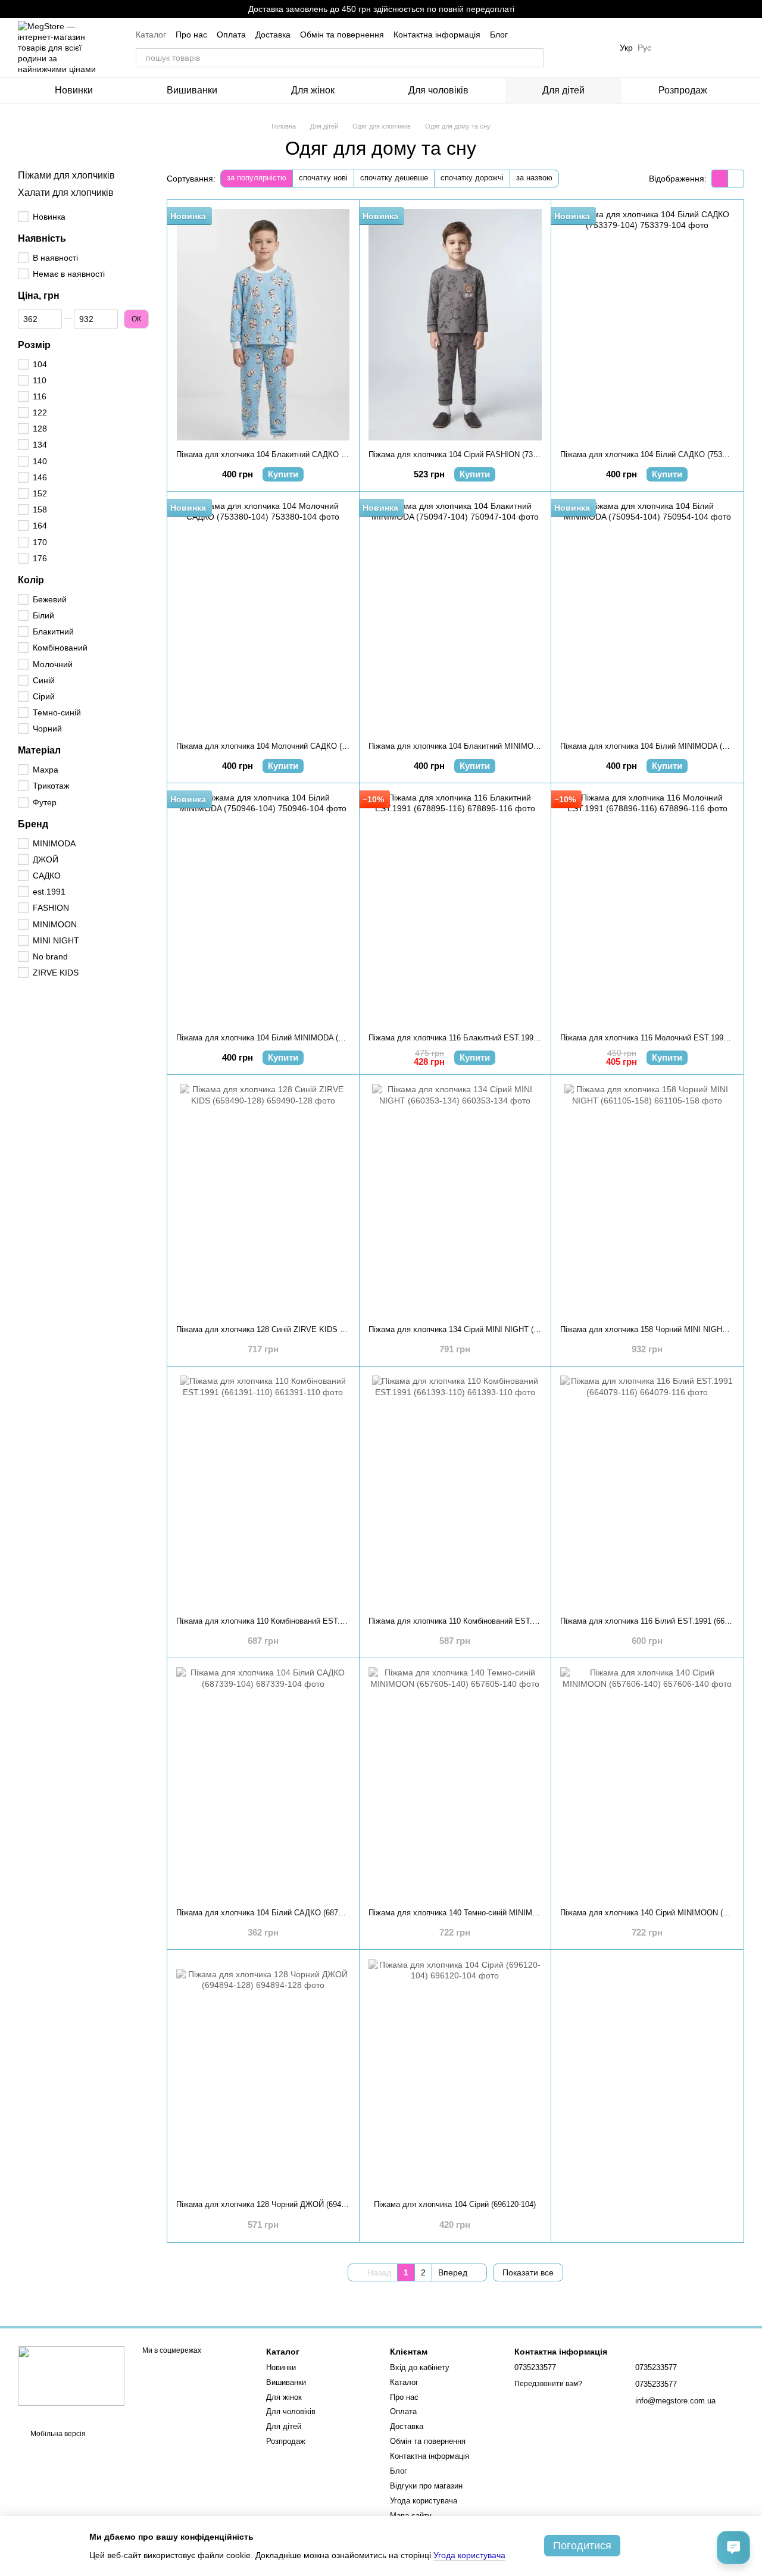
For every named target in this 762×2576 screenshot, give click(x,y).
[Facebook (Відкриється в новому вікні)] (596, 48)
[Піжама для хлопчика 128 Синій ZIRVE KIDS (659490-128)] (263, 1200)
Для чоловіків (438, 90)
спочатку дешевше (394, 178)
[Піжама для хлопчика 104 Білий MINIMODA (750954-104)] (647, 616)
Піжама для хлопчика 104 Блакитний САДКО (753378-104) (281, 454)
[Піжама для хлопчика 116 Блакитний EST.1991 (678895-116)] (455, 908)
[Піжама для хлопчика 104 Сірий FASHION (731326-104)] (455, 325)
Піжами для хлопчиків (66, 175)
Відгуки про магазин (426, 2486)
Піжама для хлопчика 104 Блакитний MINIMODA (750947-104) (480, 746)
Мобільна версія (57, 2434)
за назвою (534, 178)
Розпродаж (683, 90)
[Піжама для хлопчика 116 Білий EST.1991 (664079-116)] (647, 1491)
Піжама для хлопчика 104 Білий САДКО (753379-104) (656, 454)
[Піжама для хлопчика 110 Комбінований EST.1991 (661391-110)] (263, 1491)
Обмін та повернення (342, 35)
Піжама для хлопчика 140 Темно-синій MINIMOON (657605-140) (483, 1913)
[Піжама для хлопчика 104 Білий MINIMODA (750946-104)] (263, 908)
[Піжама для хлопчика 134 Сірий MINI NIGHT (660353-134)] (455, 1200)
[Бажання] (673, 48)
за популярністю (257, 178)
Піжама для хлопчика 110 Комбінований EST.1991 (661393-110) (482, 1621)
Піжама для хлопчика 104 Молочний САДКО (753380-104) (280, 746)
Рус (644, 48)
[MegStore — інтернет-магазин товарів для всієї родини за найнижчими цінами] (71, 2375)
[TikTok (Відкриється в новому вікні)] (582, 48)
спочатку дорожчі (472, 178)
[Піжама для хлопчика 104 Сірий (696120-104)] (455, 2075)
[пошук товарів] (534, 58)
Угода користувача (424, 2501)
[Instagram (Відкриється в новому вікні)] (567, 48)
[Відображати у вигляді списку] (736, 178)
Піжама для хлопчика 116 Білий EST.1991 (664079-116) (659, 1621)
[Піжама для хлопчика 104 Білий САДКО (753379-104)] (647, 325)
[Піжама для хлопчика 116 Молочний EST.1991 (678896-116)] (647, 908)
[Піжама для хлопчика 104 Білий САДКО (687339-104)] (263, 1783)
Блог (499, 35)
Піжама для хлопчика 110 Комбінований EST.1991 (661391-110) (290, 1621)
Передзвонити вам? (548, 2384)
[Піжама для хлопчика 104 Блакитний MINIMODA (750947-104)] (455, 616)
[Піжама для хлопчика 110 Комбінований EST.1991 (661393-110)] (455, 1491)
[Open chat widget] (733, 2547)
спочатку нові (323, 178)
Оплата (231, 35)
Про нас (191, 35)
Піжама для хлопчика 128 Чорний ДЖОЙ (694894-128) (274, 2204)
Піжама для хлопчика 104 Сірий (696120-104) (455, 2204)
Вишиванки (192, 90)
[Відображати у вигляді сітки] (720, 178)
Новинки (74, 90)
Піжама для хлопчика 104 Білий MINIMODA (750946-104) (278, 1038)
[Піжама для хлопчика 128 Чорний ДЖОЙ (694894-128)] (263, 2075)
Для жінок (313, 90)
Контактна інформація (437, 35)
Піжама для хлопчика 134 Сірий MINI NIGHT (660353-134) (472, 1329)
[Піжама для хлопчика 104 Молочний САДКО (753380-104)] (263, 616)
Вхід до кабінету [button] (420, 2367)
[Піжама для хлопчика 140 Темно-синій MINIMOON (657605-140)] (455, 1783)
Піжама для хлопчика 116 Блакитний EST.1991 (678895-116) (476, 1038)
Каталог (151, 35)
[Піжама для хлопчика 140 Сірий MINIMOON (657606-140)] (647, 1783)
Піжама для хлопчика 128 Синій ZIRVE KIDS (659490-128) (280, 1329)
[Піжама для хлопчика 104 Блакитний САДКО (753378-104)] (263, 325)
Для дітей (563, 90)
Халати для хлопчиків (66, 193)
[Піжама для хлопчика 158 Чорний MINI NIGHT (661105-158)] (647, 1200)
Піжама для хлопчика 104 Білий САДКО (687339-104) (272, 1913)
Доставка (273, 35)
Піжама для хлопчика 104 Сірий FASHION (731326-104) (468, 454)
